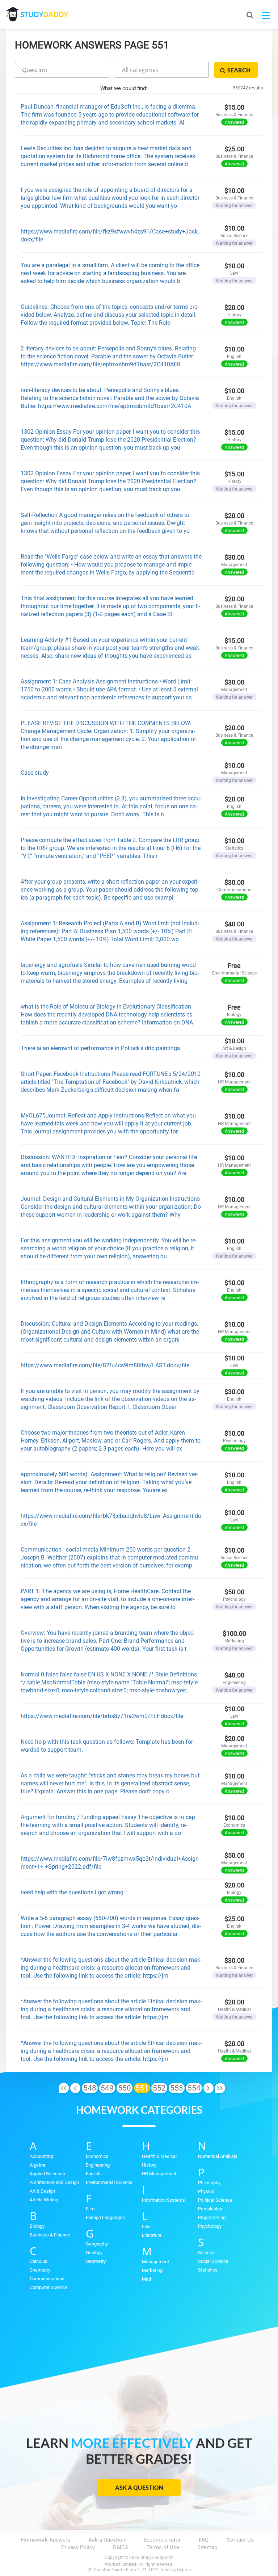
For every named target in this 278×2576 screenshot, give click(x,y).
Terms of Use (163, 2547)
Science (206, 2253)
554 (194, 2088)
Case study (35, 773)
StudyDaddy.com (157, 2558)
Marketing (152, 2270)
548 (90, 2088)
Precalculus (210, 2209)
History (149, 2165)
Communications (47, 2279)
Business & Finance (50, 2235)
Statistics (208, 2270)
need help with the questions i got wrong (72, 1892)
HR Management (159, 2174)
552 (159, 2088)
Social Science (213, 2261)
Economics (97, 2156)
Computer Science (49, 2287)
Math (147, 2279)
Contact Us (240, 2540)
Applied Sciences (47, 2174)
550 (125, 2088)
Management (155, 2262)
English (93, 2174)
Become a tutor (162, 2540)
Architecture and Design (54, 2182)
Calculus (39, 2261)
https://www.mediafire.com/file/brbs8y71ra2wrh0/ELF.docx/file (102, 1716)
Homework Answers (46, 2540)
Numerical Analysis (218, 2156)
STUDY (44, 14)
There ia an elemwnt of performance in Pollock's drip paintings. (101, 1048)
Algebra (37, 2165)
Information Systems (163, 2200)
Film (90, 2209)
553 (177, 2088)
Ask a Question (139, 2487)
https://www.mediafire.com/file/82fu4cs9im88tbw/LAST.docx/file (105, 1365)
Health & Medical (159, 2156)
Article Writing (44, 2200)
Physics (206, 2191)
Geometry (96, 2261)
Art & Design (42, 2191)
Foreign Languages (105, 2217)
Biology (37, 2226)
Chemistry (40, 2270)
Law (146, 2226)
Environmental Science (109, 2182)
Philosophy (209, 2183)
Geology (94, 2253)
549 (107, 2088)
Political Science (215, 2200)
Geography (97, 2244)
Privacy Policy (78, 2547)
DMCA (121, 2547)
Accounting (41, 2156)
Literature (152, 2235)
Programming (212, 2217)
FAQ (204, 2540)
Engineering (98, 2165)
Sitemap (207, 2547)
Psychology (210, 2226)
